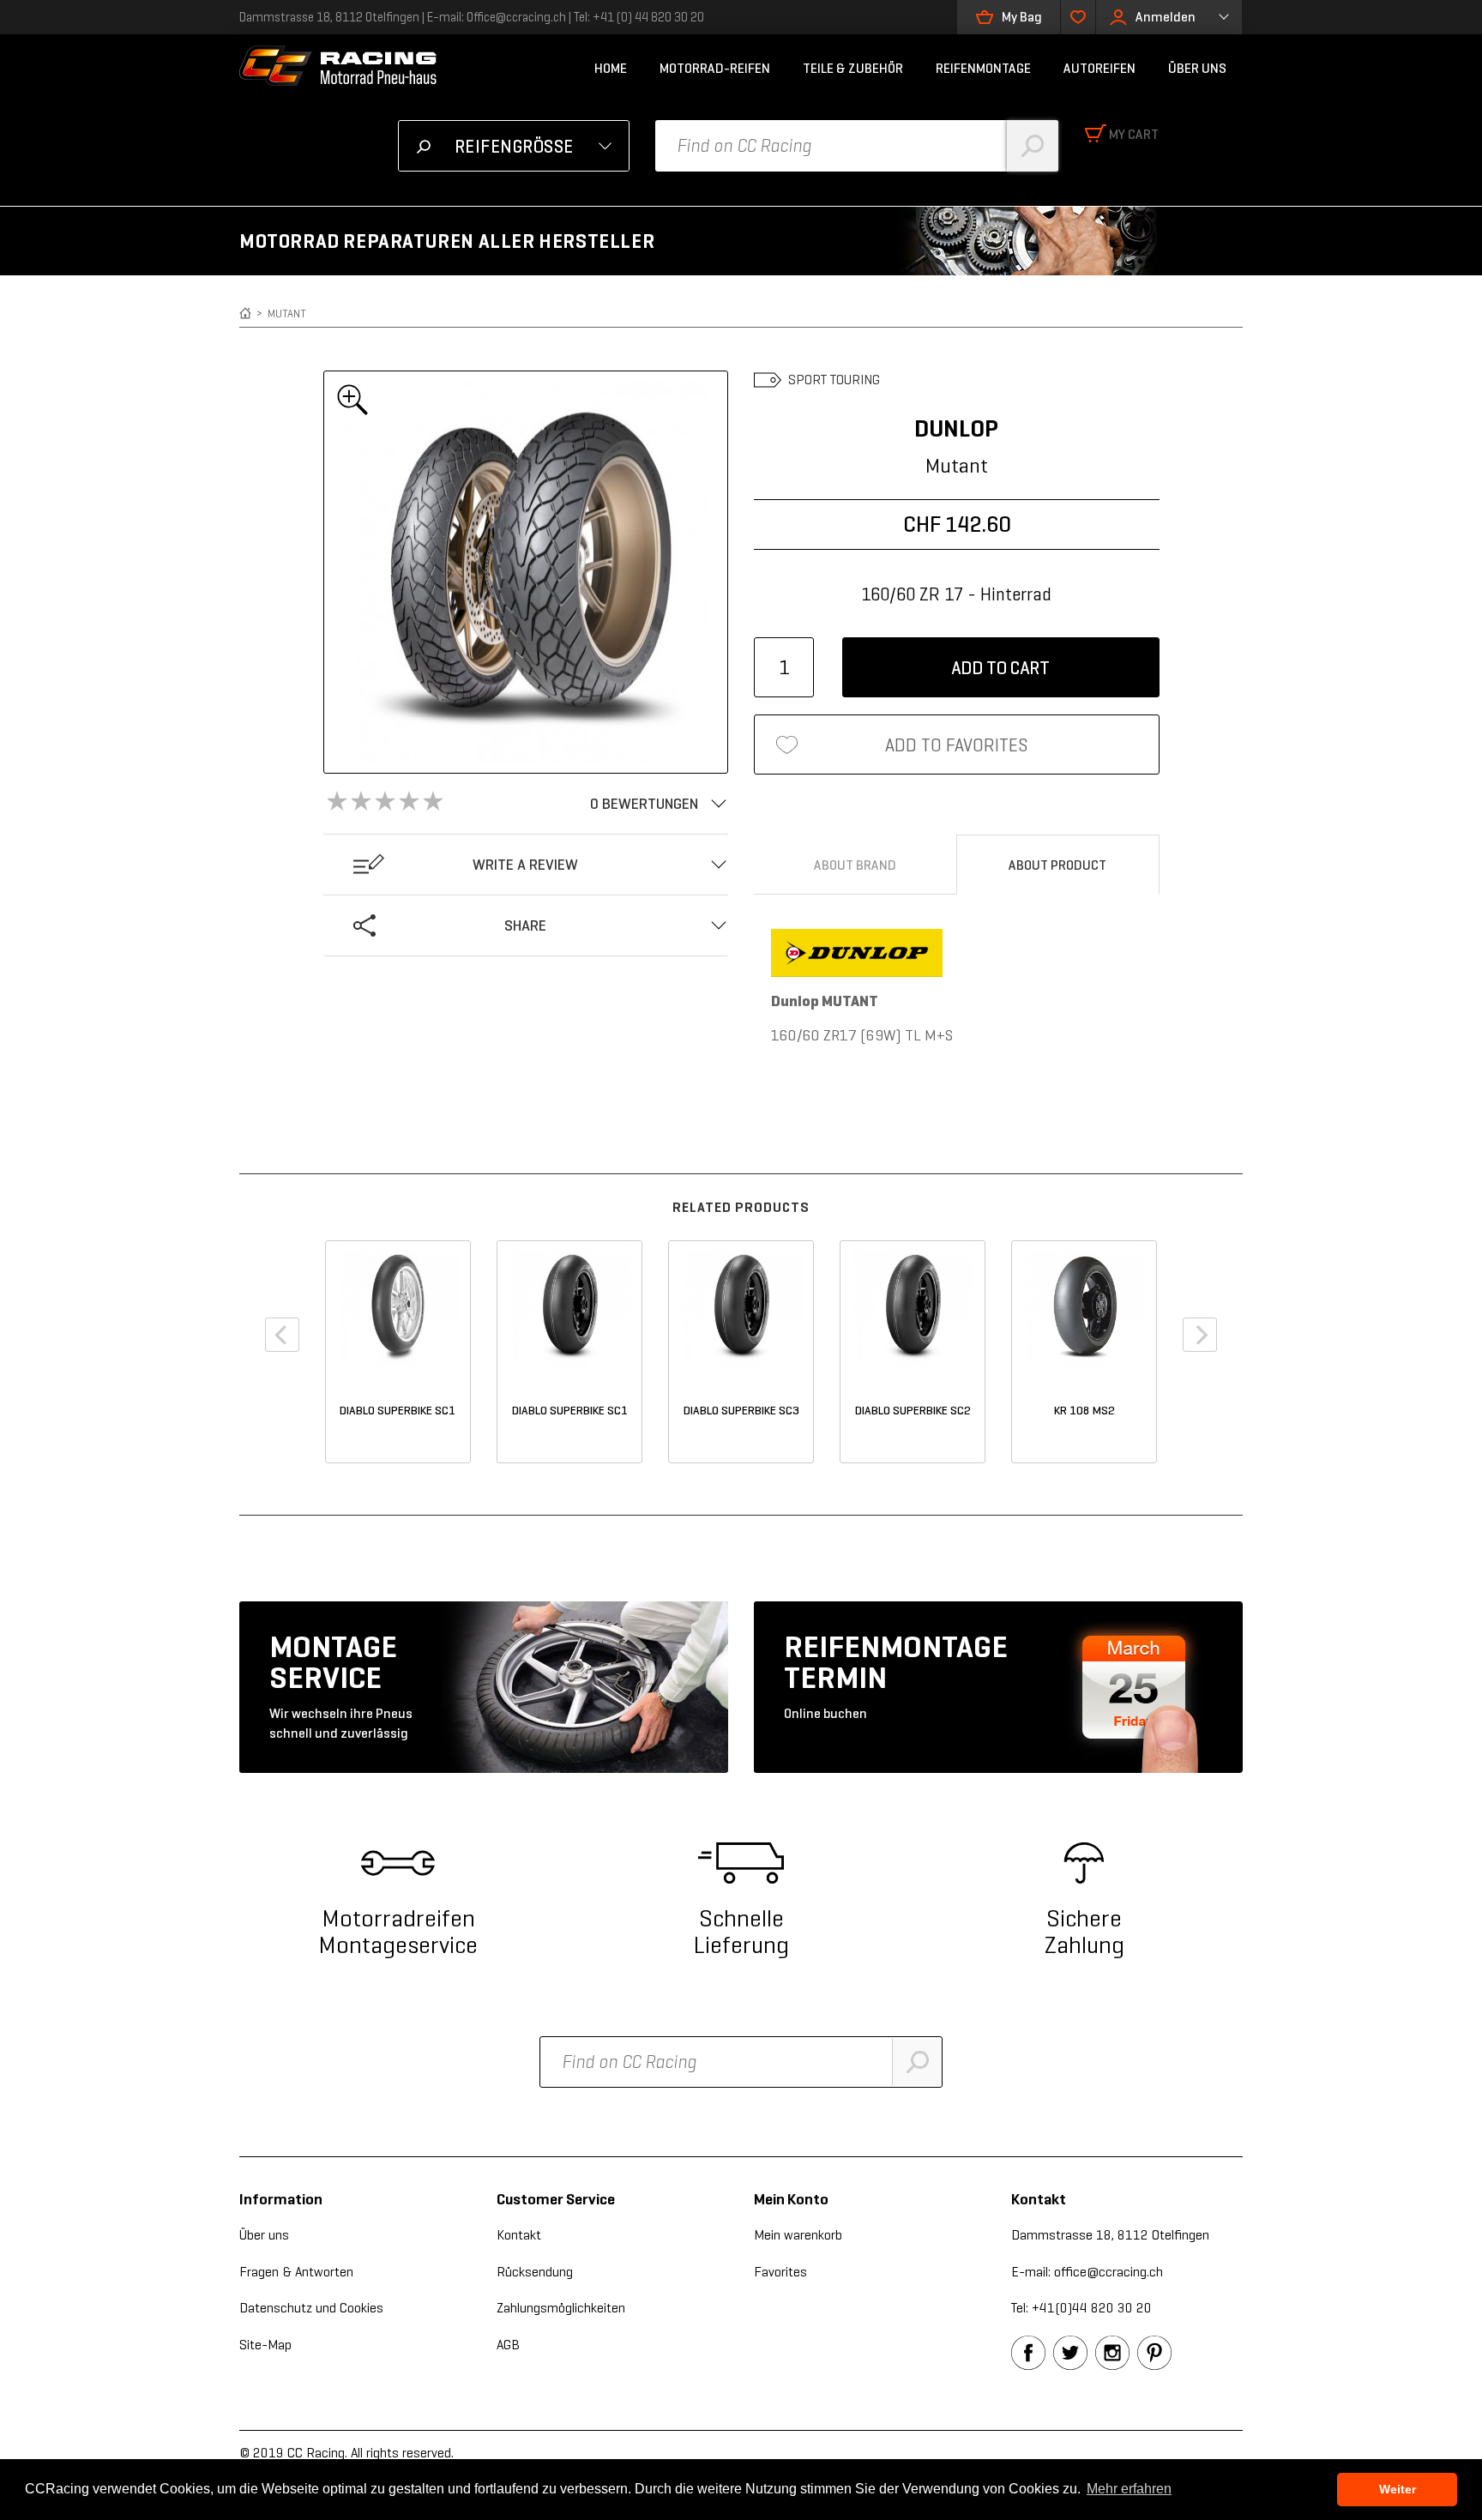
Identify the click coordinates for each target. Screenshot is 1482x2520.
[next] (1200, 1335)
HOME (611, 68)
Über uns (264, 2235)
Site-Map (265, 2345)
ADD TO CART (1000, 668)
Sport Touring (834, 380)
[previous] (282, 1335)
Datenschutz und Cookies (311, 2308)
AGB (508, 2345)
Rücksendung (535, 2272)
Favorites (780, 2272)
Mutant (287, 313)
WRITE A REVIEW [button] (525, 865)
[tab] (526, 804)
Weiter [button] (1398, 2489)
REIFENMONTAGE (983, 68)
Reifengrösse (514, 147)
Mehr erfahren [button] (1129, 2489)
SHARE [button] (525, 925)
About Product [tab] (1057, 865)
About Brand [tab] (855, 865)
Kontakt (519, 2235)
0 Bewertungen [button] (644, 804)
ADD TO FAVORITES (957, 745)
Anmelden (1166, 17)
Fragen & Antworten (296, 2272)
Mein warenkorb (798, 2235)
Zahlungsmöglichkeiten (561, 2308)
